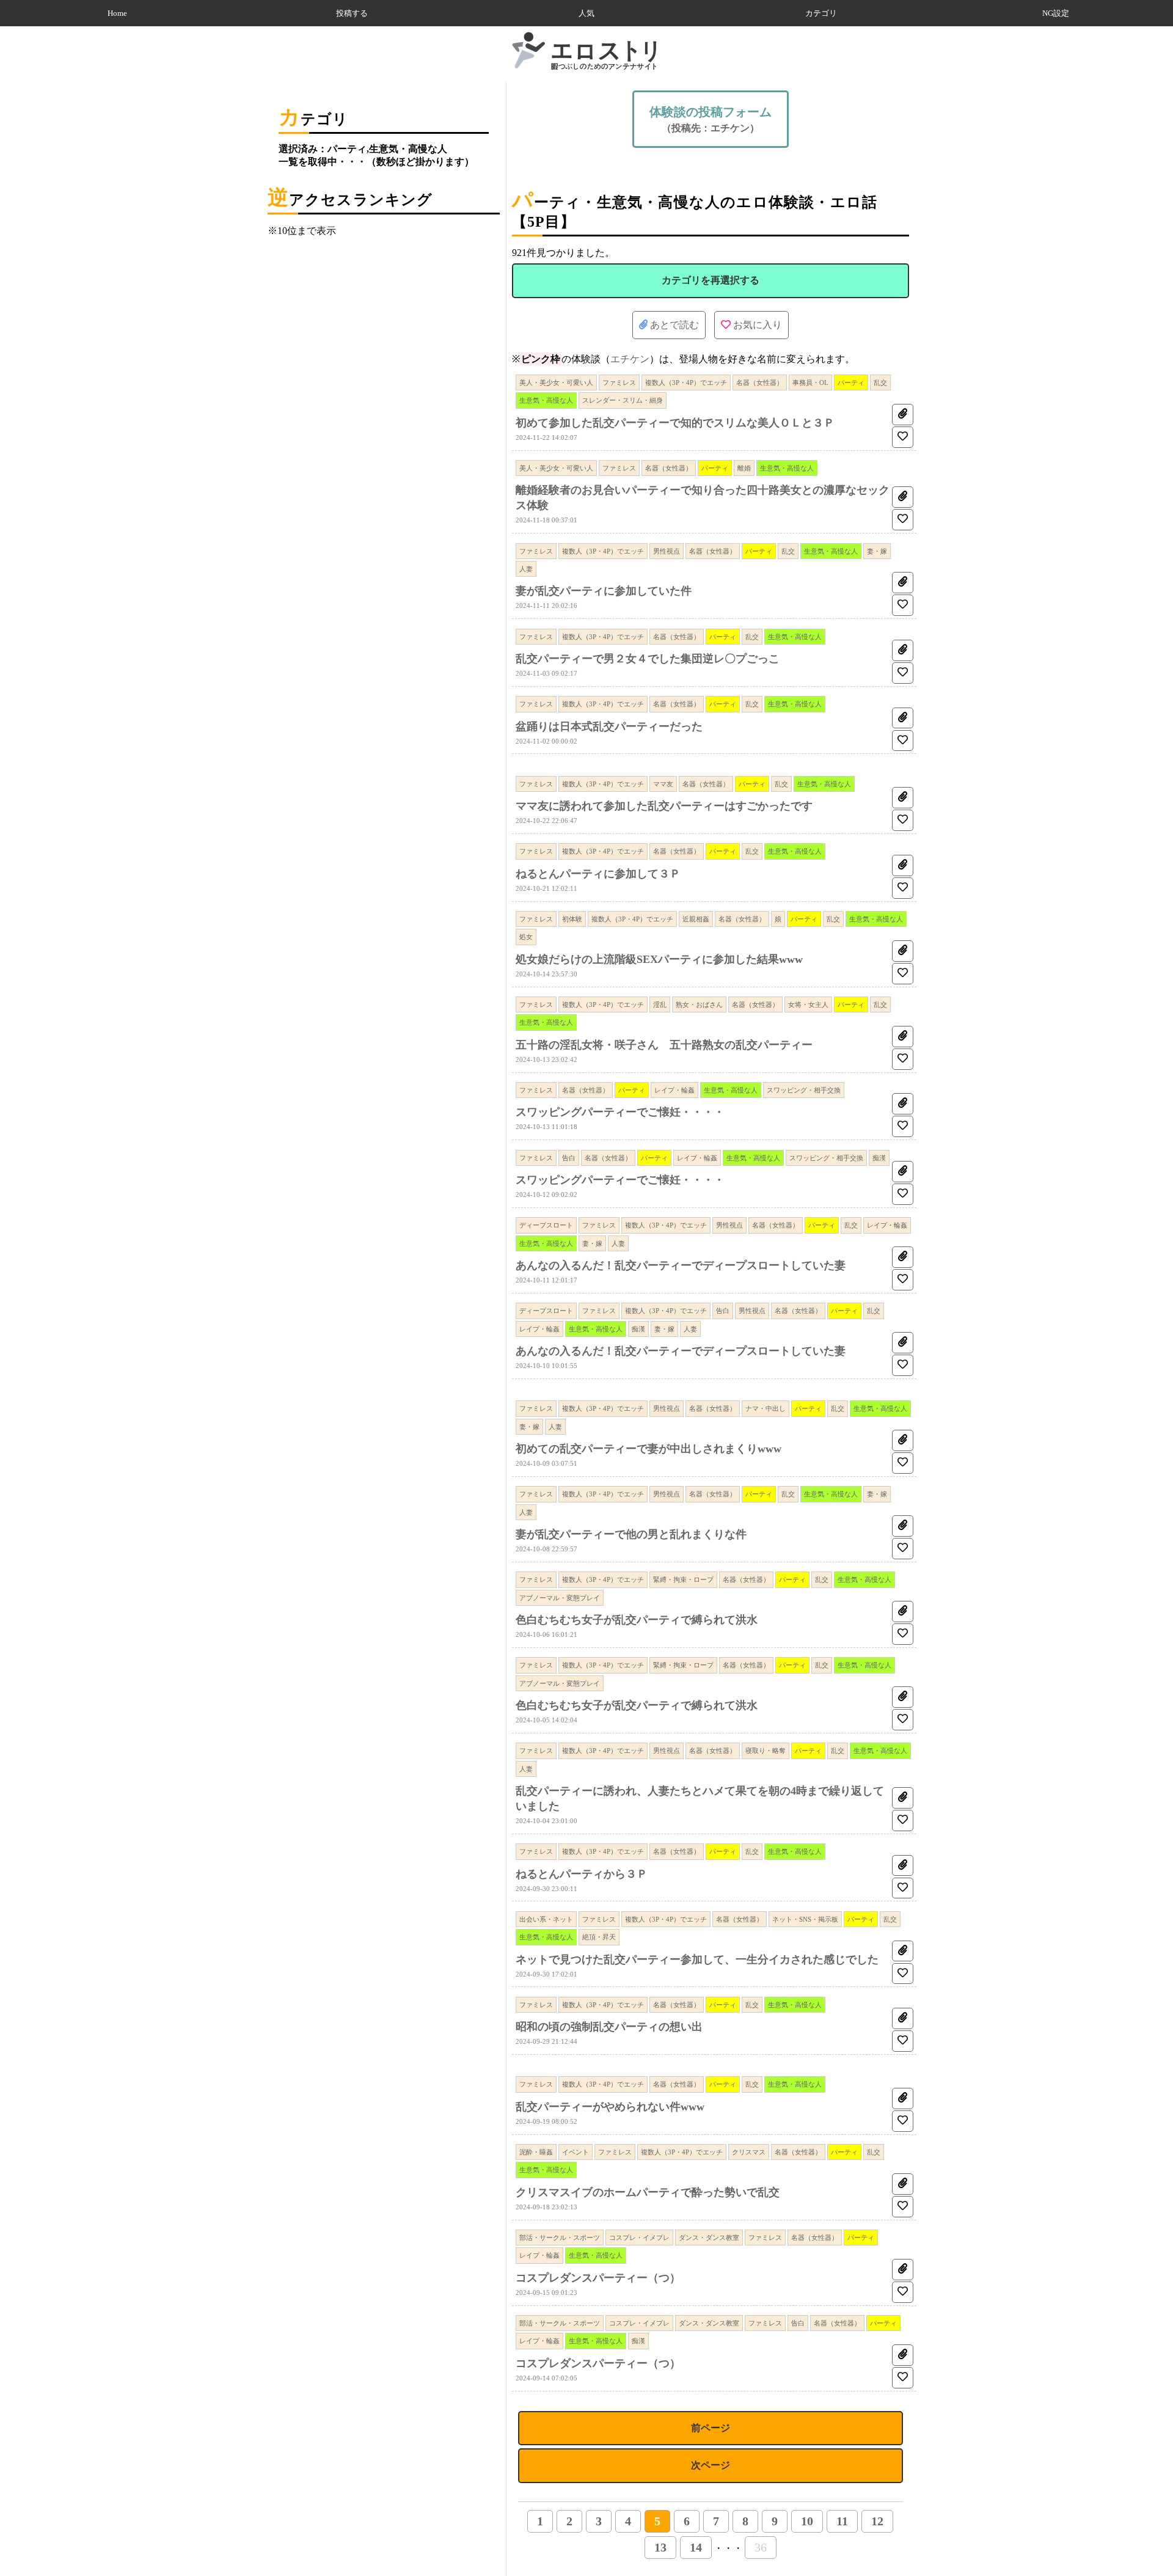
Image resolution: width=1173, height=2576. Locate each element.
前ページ (711, 2428)
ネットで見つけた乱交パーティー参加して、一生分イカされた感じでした (697, 1959)
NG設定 (1056, 13)
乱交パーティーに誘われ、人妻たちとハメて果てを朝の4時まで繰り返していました (700, 1798)
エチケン (630, 359)
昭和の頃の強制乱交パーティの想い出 (609, 2027)
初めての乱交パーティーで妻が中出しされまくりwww (649, 1449)
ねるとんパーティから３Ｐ (582, 1874)
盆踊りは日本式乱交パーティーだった (609, 726)
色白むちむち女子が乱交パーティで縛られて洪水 (637, 1620)
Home (117, 13)
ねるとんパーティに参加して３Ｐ (598, 874)
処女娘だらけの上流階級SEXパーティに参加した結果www (659, 959)
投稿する (352, 13)
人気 (586, 13)
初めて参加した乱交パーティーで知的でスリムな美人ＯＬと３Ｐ (675, 423)
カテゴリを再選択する (711, 280)
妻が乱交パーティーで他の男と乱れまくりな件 (631, 1534)
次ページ (711, 2465)
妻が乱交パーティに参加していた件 (604, 591)
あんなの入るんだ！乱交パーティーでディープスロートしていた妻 (681, 1265)
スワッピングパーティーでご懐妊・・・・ (620, 1112)
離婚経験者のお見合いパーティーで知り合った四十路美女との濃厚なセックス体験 (703, 498)
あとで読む (673, 325)
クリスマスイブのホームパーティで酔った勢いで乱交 (648, 2192)
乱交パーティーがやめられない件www (610, 2107)
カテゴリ (821, 13)
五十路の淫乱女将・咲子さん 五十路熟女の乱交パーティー (664, 1045)
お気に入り (756, 325)
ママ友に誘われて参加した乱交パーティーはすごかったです (664, 806)
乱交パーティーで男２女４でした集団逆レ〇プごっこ (648, 659)
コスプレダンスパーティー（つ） (598, 2278)
